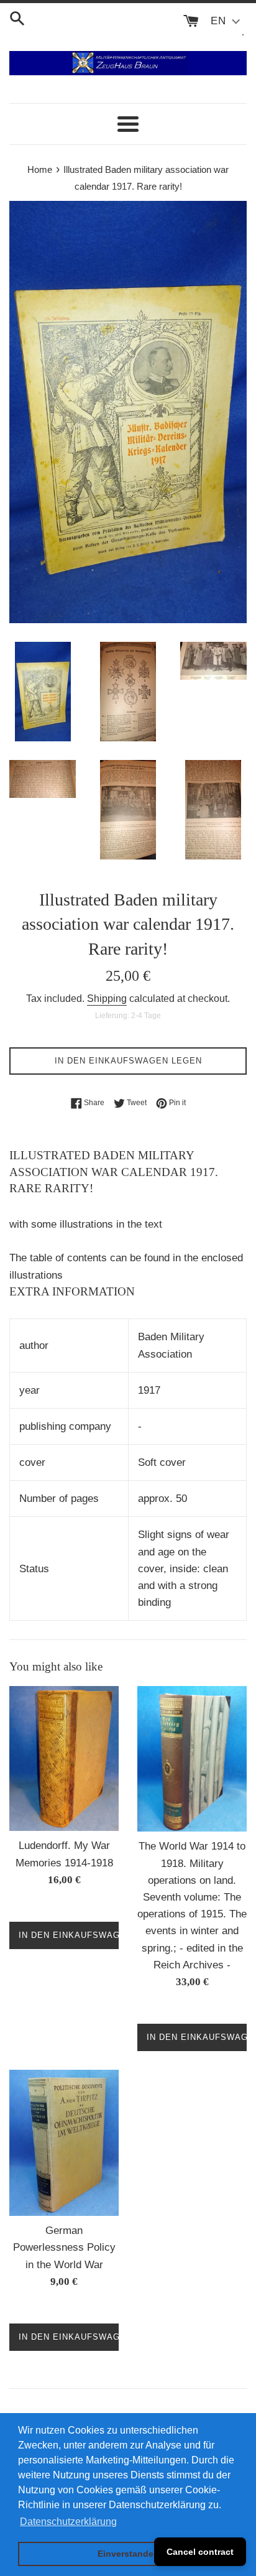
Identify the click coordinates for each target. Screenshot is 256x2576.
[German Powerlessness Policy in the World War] (64, 2143)
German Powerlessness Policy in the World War (64, 2247)
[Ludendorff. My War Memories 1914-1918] (64, 1759)
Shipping (107, 998)
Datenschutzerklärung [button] (68, 2522)
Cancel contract (200, 2552)
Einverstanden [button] (128, 2554)
